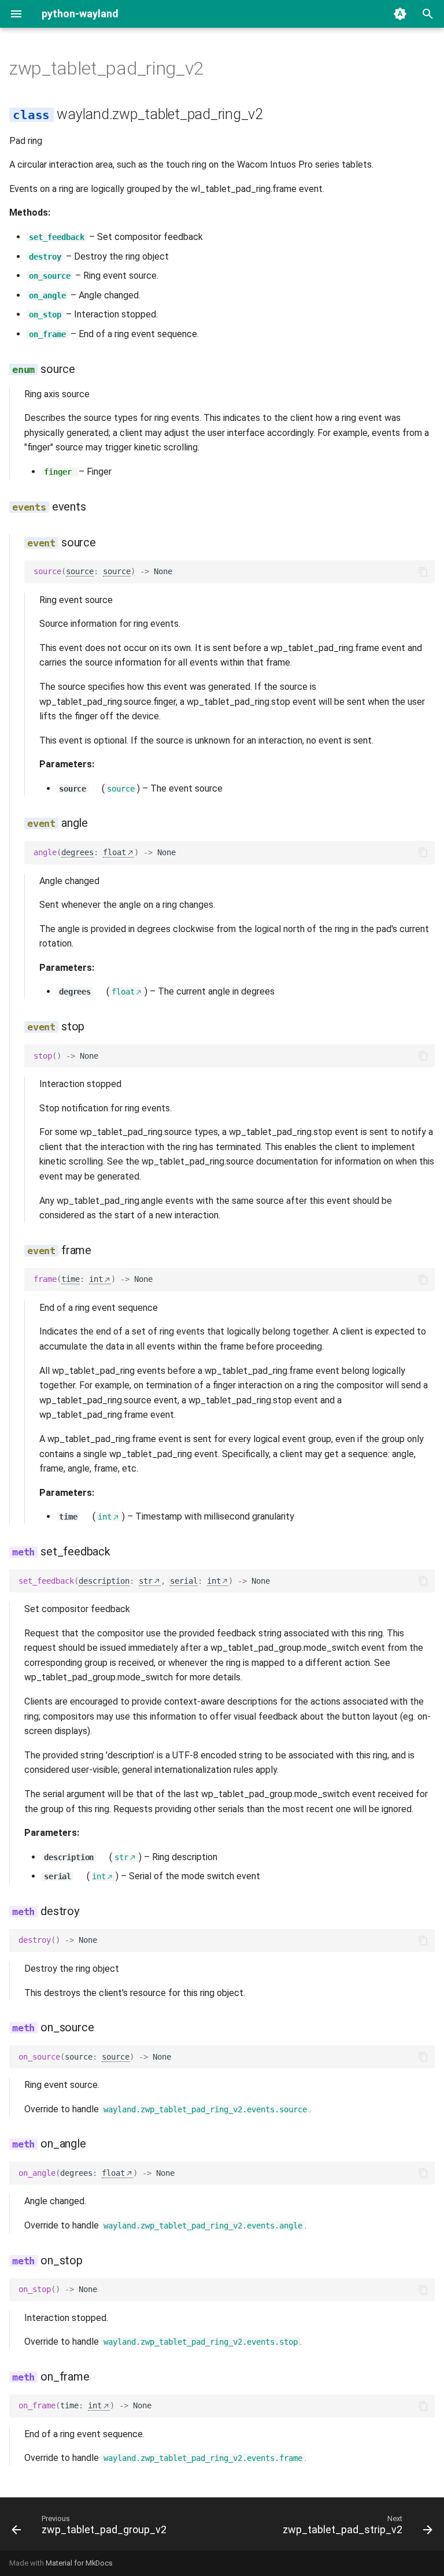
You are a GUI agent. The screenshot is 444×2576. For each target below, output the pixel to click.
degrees (77, 852)
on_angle (47, 295)
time (71, 1279)
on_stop (45, 315)
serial (184, 1581)
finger (60, 472)
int (96, 1279)
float (114, 852)
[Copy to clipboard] (423, 572)
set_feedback (57, 237)
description (104, 1581)
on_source (50, 276)
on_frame (47, 334)
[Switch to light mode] (400, 14)
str (146, 1581)
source (80, 571)
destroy (45, 257)
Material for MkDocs (79, 2563)
